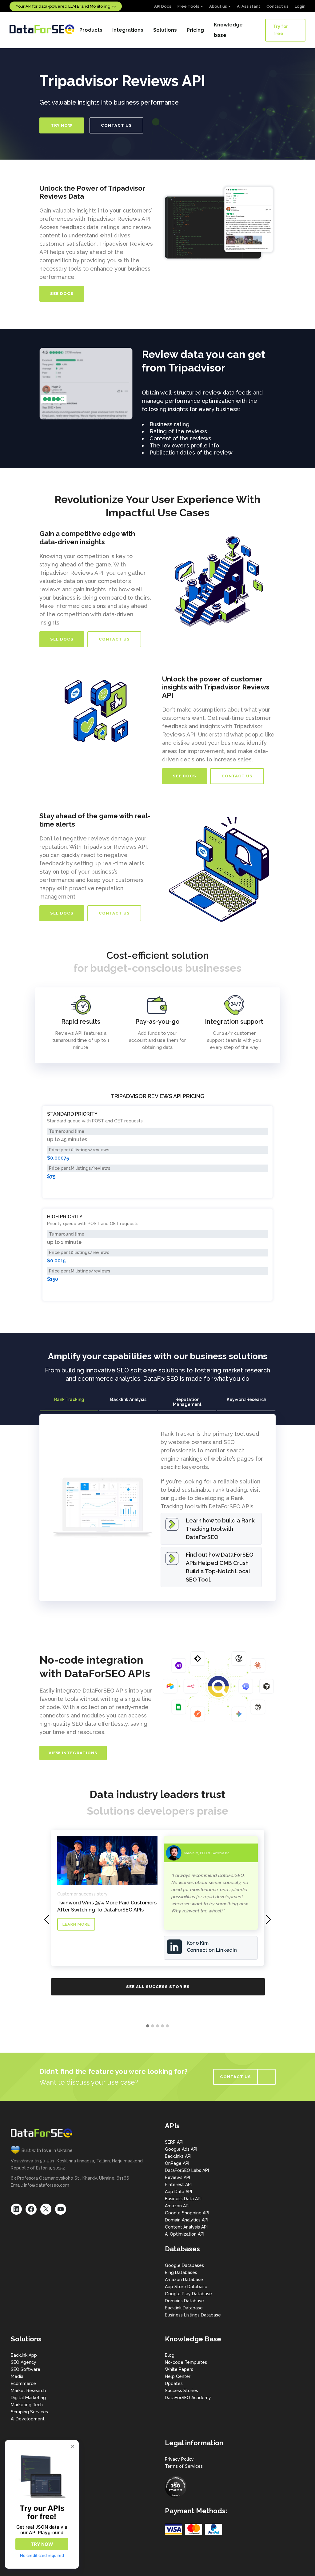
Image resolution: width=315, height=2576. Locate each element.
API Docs (163, 6)
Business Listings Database (193, 2315)
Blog (170, 2355)
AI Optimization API (185, 2234)
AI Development (28, 2419)
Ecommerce (23, 2383)
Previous (30, 384)
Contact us (277, 6)
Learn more (76, 1924)
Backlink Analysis (128, 1399)
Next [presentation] (268, 1919)
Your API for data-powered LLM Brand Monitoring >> (66, 6)
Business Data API (183, 2199)
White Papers (179, 2369)
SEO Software (26, 2369)
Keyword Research (246, 1399)
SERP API (174, 2142)
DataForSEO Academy (188, 2398)
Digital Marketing (28, 2398)
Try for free (281, 30)
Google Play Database (188, 2294)
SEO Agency (24, 2362)
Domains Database (184, 2301)
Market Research (28, 2391)
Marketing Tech (27, 2405)
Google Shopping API (187, 2213)
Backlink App (24, 2355)
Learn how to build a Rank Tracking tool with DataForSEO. (220, 1529)
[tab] (69, 1402)
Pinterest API (178, 2185)
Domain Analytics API (187, 2220)
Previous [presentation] (47, 1919)
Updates (174, 2383)
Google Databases (184, 2265)
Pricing (195, 30)
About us (218, 6)
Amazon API (177, 2206)
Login (300, 6)
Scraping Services (29, 2412)
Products (91, 30)
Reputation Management (187, 1402)
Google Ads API (181, 2149)
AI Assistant (249, 6)
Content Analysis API (186, 2227)
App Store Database (186, 2287)
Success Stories (181, 2391)
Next (142, 384)
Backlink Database (184, 2308)
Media (17, 2376)
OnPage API (177, 2163)
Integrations (128, 30)
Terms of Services (184, 2466)
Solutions (165, 30)
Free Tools (188, 6)
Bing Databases (181, 2272)
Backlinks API (178, 2156)
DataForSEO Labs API (187, 2170)
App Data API (178, 2192)
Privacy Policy (179, 2459)
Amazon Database (184, 2280)
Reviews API (177, 2177)
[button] (148, 2026)
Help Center (178, 2376)
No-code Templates (186, 2362)
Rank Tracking (69, 1399)
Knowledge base (228, 30)
